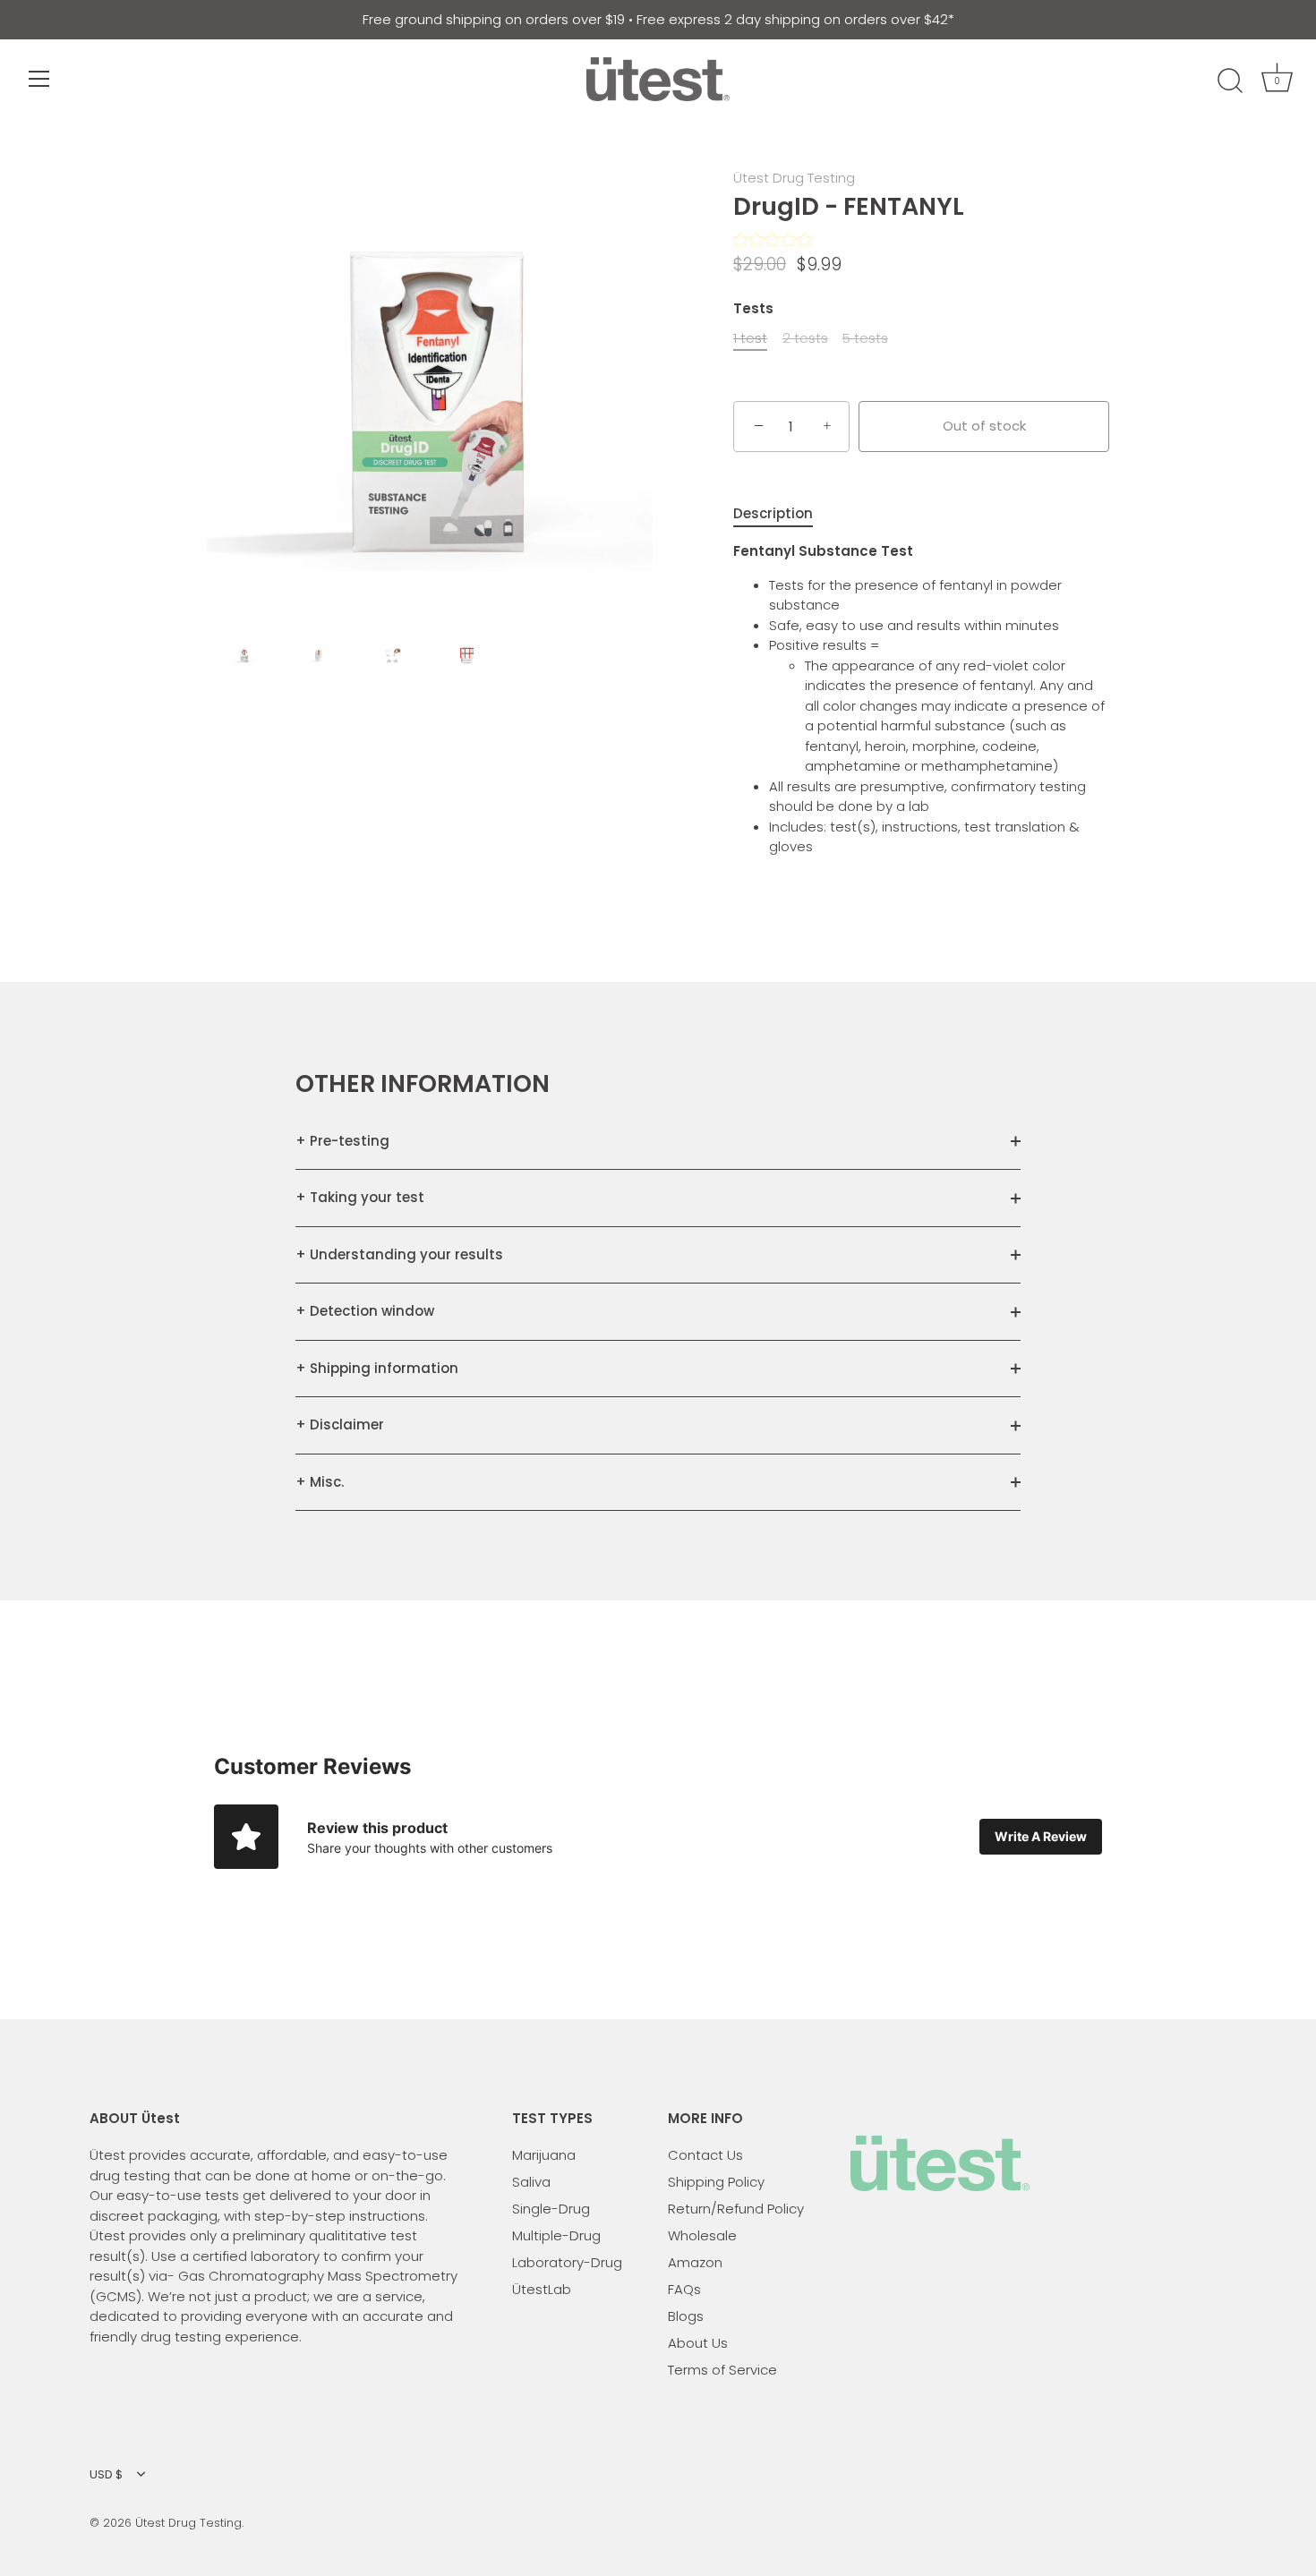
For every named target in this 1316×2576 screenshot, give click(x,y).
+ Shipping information (377, 1368)
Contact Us (705, 2155)
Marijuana (544, 2155)
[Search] (1230, 81)
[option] (430, 396)
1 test (750, 338)
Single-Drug (551, 2209)
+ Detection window (365, 1311)
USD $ (106, 2475)
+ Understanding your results (399, 1254)
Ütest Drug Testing (794, 178)
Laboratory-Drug (567, 2262)
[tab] (782, 514)
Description (773, 513)
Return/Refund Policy (736, 2209)
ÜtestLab (542, 2289)
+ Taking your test (360, 1197)
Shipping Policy (716, 2182)
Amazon (695, 2262)
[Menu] (39, 79)
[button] (773, 242)
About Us (698, 2343)
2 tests (805, 338)
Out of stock (984, 426)
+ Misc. (320, 1482)
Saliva (531, 2182)
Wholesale (702, 2235)
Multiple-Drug (556, 2235)
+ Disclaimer (340, 1424)
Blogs (686, 2316)
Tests (753, 309)
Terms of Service (722, 2370)
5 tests (865, 338)
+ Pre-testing (342, 1141)
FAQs (684, 2289)
